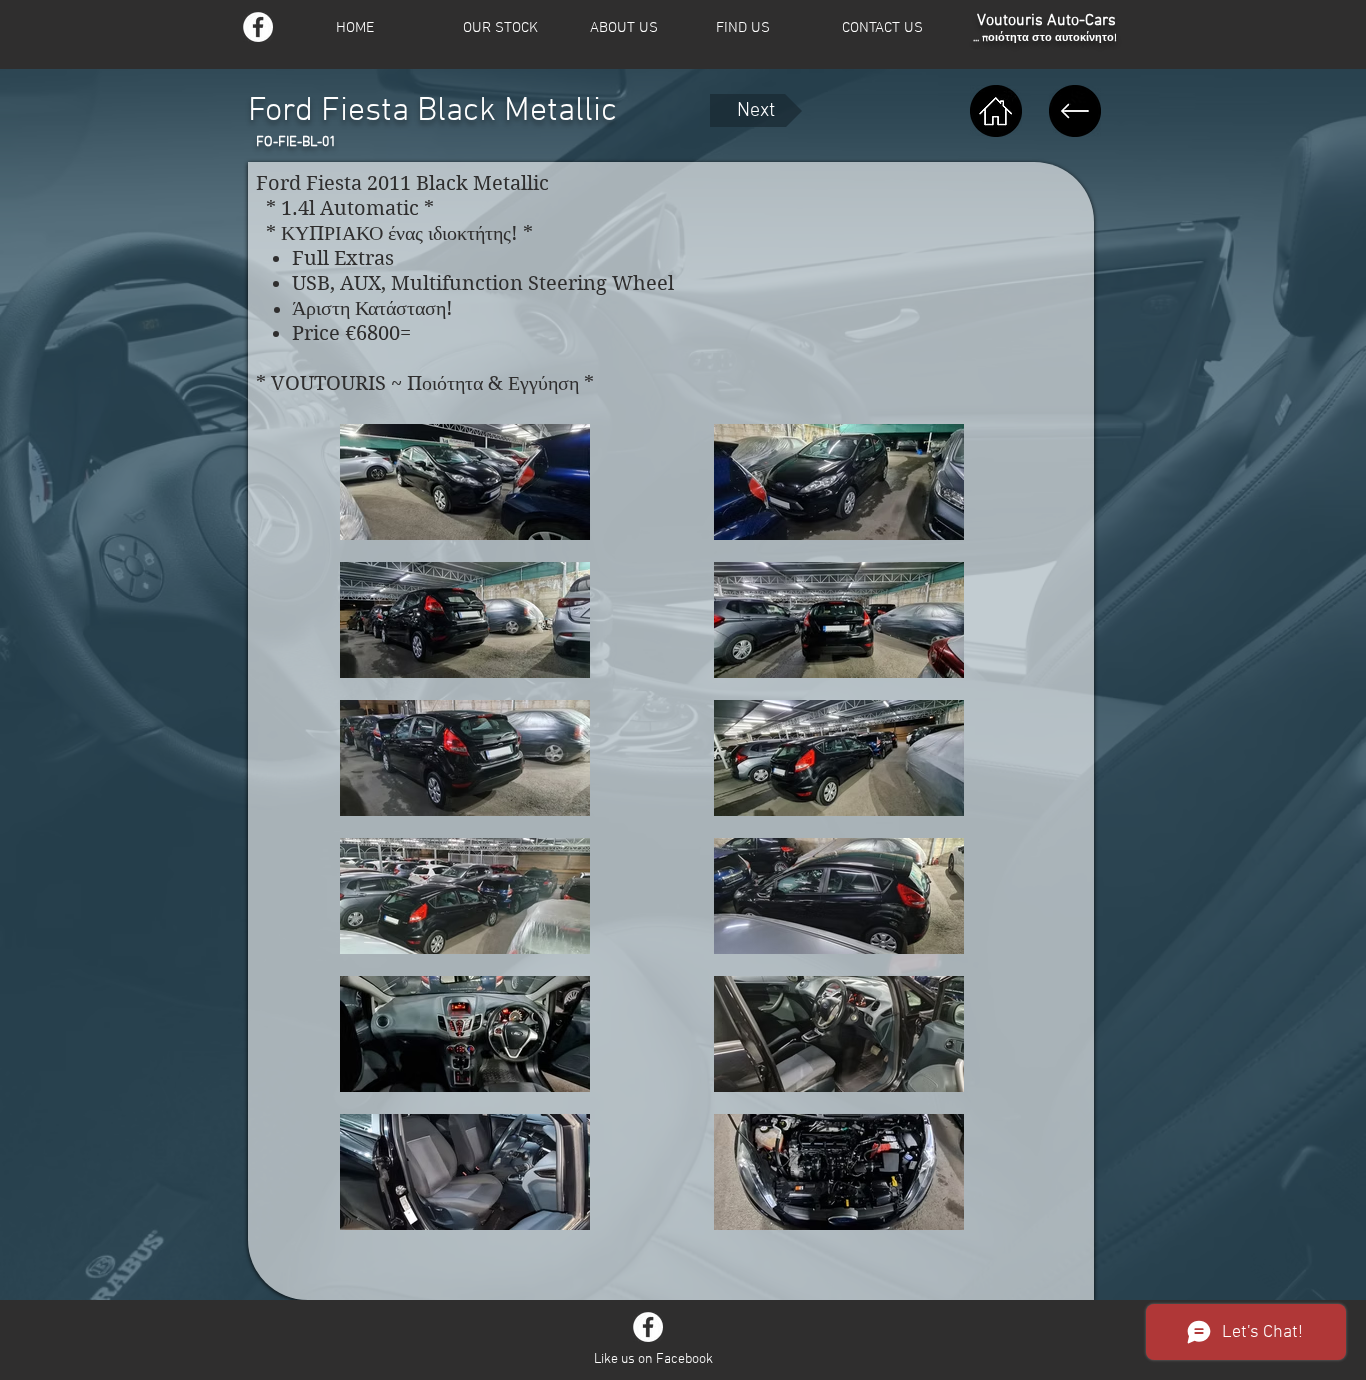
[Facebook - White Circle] (648, 1327)
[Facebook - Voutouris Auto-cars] (258, 27)
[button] (513, 28)
